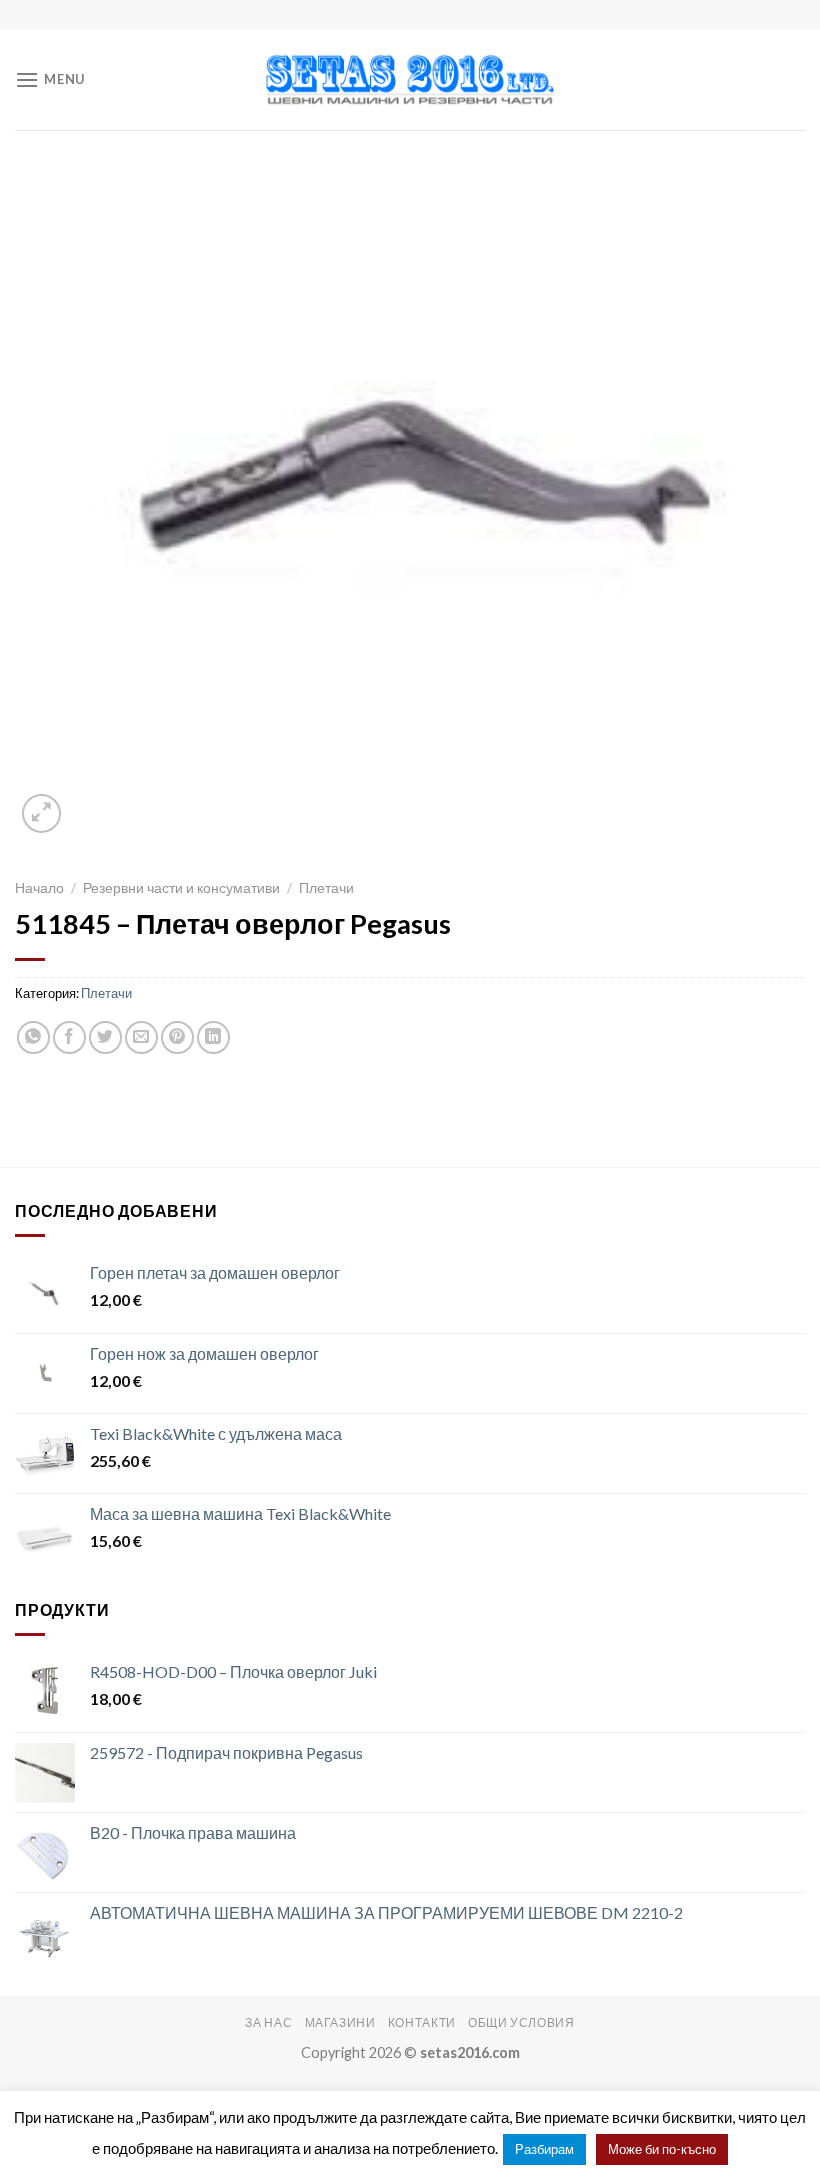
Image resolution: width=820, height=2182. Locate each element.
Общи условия (521, 2022)
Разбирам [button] (544, 2149)
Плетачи (326, 888)
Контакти (422, 2022)
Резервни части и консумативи (181, 888)
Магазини (340, 2022)
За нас (268, 2022)
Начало (39, 888)
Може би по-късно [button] (662, 2149)
